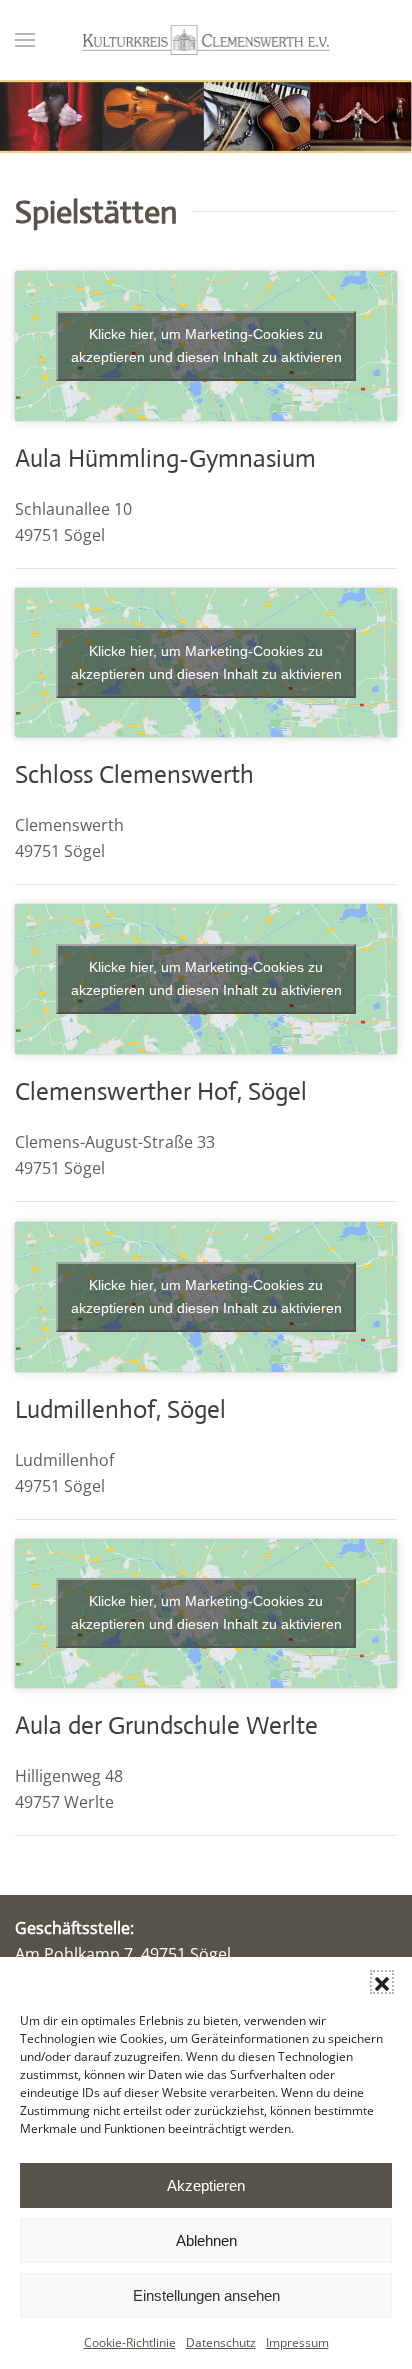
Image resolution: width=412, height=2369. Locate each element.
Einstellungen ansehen (206, 2295)
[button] (382, 1982)
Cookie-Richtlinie (130, 2342)
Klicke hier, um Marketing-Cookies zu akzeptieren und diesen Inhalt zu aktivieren (206, 345)
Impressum (297, 2342)
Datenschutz (221, 2342)
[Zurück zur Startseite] (206, 40)
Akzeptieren (206, 2185)
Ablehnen (206, 2240)
